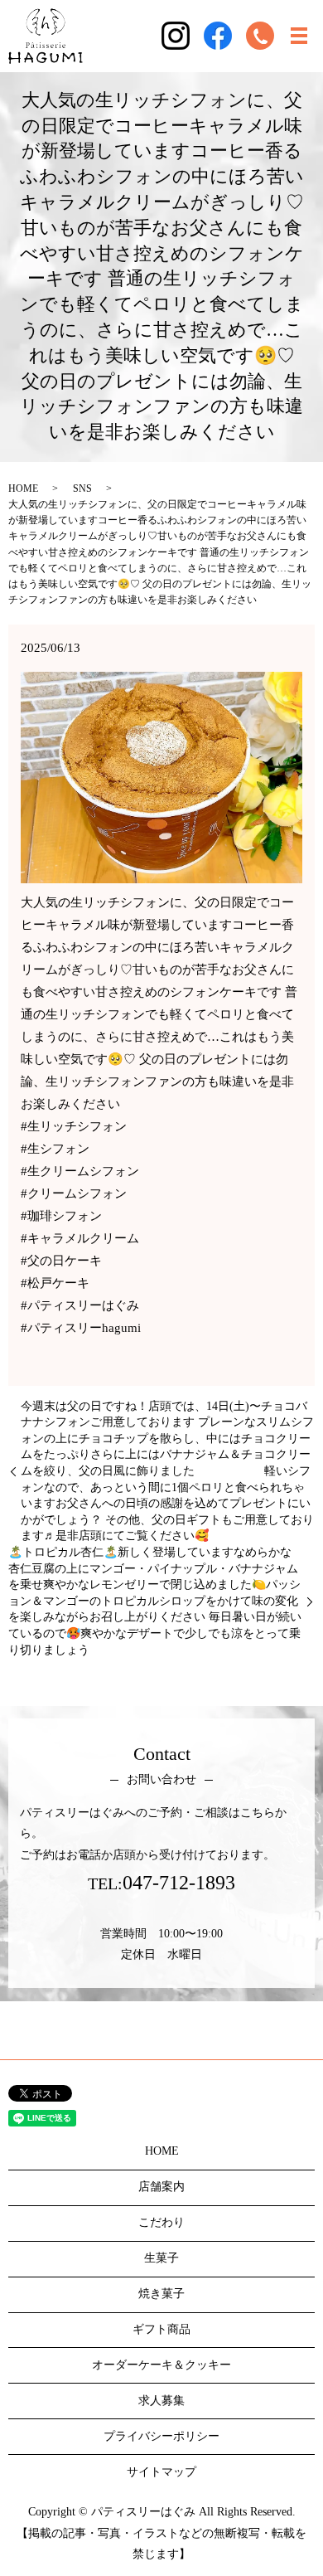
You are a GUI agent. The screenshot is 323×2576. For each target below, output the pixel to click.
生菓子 (161, 2258)
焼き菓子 (161, 2294)
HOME (23, 488)
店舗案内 (161, 2187)
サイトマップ (161, 2472)
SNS (82, 488)
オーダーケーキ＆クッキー (161, 2365)
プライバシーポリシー (161, 2436)
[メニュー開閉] (299, 36)
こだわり (161, 2222)
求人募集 (161, 2401)
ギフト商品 (161, 2329)
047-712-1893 (179, 1883)
